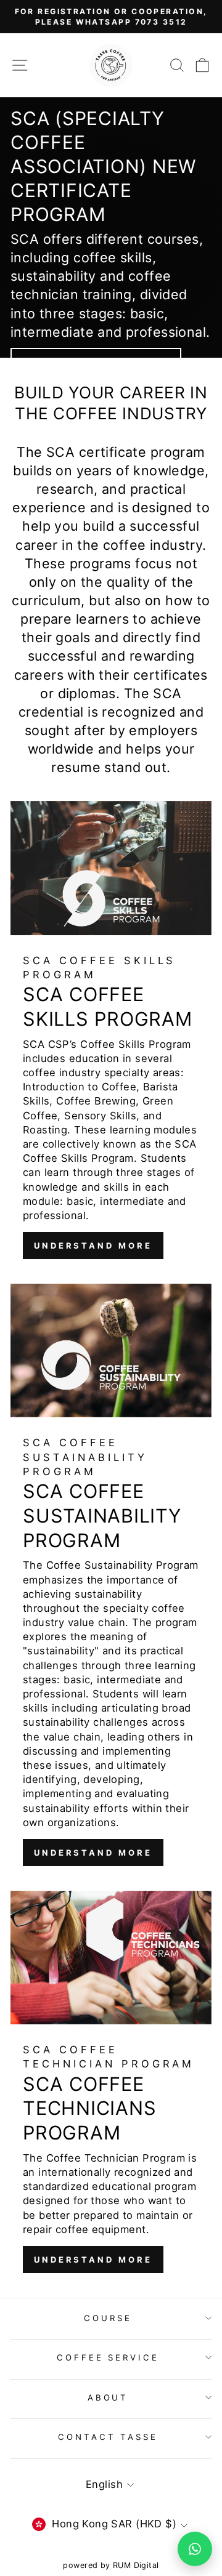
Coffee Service (108, 2357)
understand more (93, 1246)
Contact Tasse (108, 2437)
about (108, 2397)
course (108, 2318)
